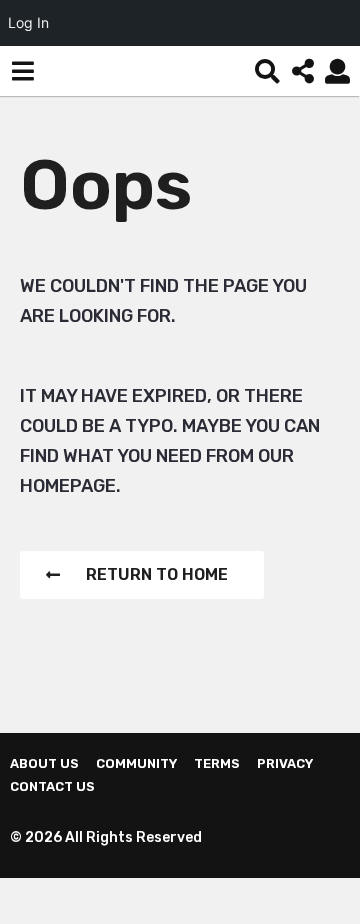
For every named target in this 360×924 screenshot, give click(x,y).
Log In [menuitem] (28, 22)
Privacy (285, 763)
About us (44, 763)
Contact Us (52, 786)
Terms (217, 763)
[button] (22, 71)
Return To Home (157, 574)
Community (136, 763)
